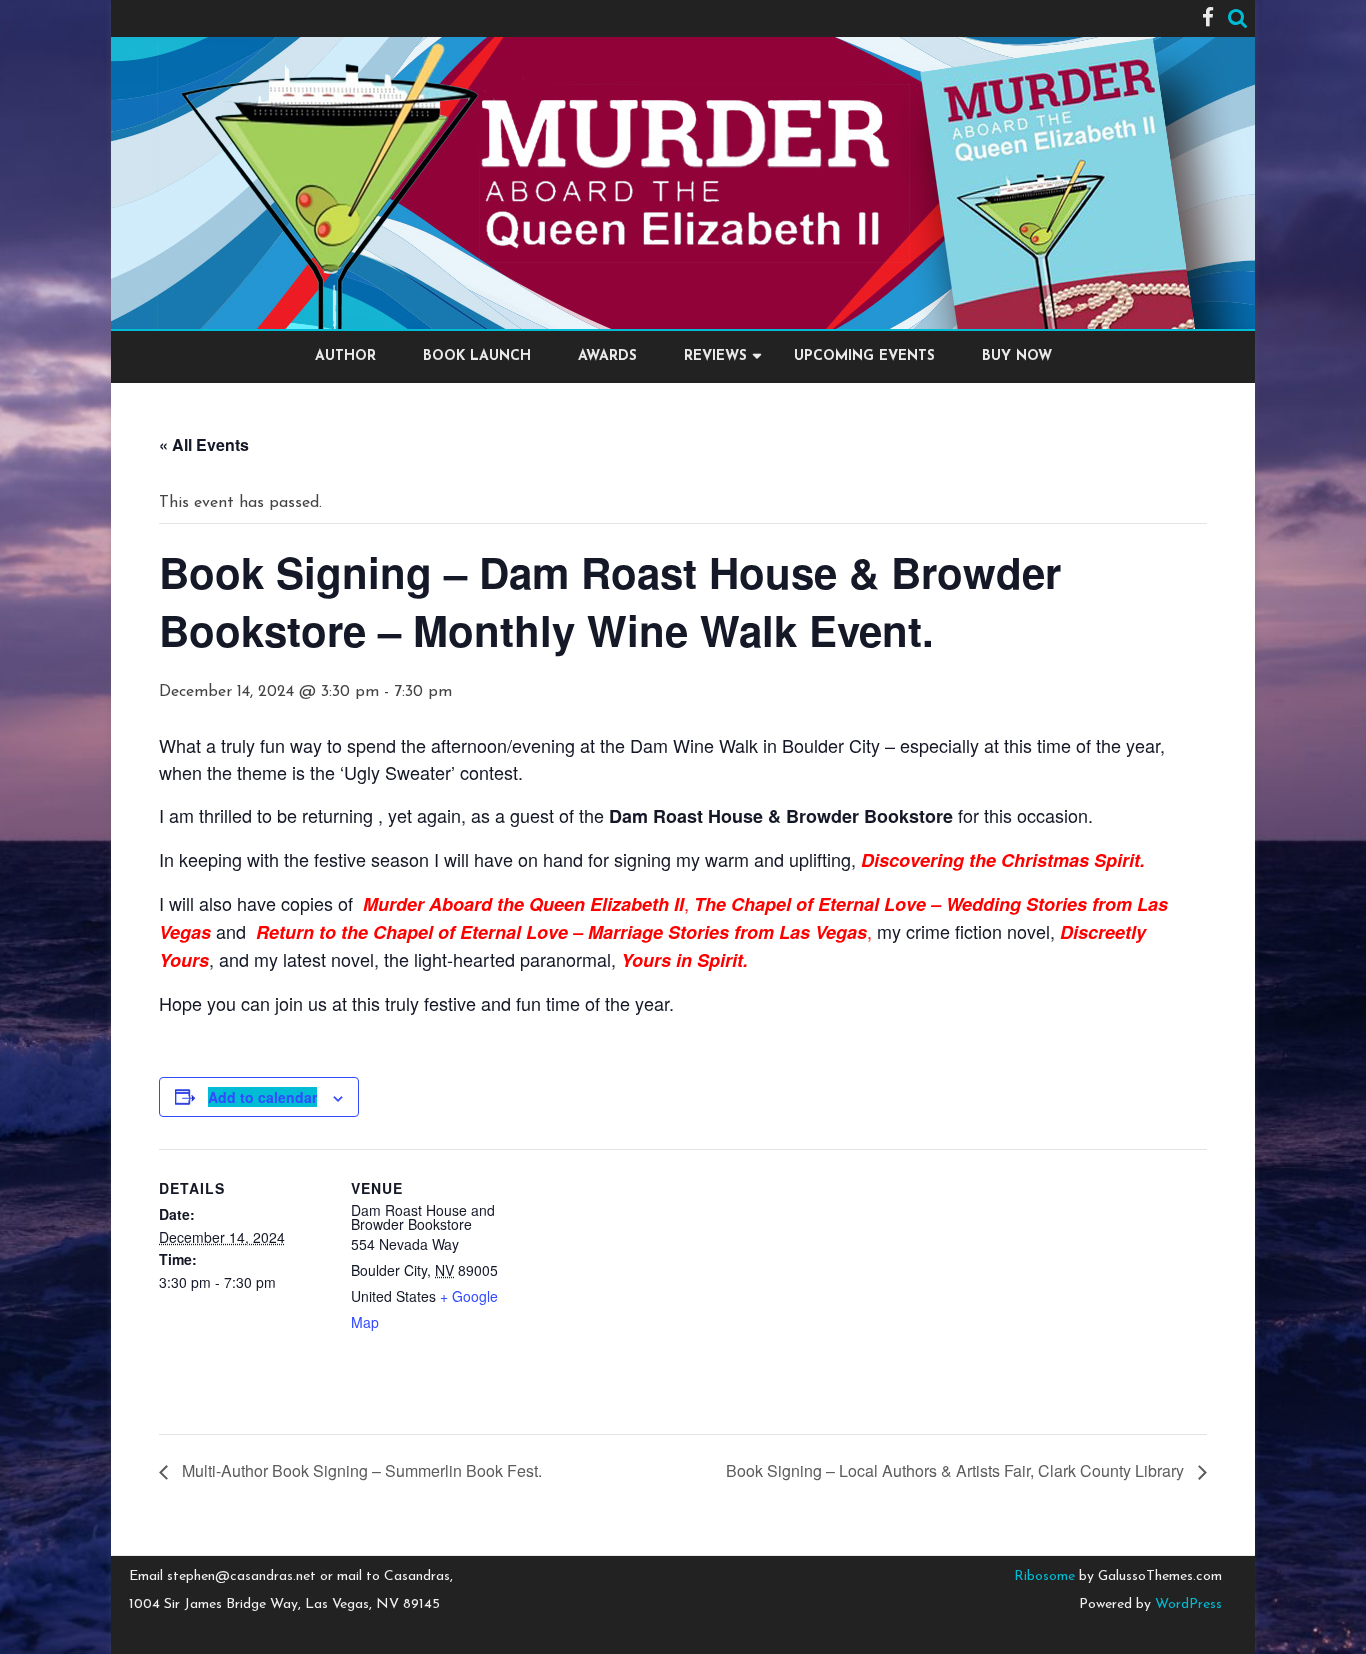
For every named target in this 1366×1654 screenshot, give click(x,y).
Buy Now (1017, 356)
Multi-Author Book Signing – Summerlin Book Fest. (360, 1470)
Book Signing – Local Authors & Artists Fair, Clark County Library (957, 1470)
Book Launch (477, 356)
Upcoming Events (864, 356)
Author (345, 356)
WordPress (1186, 1604)
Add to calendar (262, 1097)
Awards (607, 356)
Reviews (715, 356)
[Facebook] (1208, 19)
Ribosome (1044, 1576)
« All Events (204, 444)
